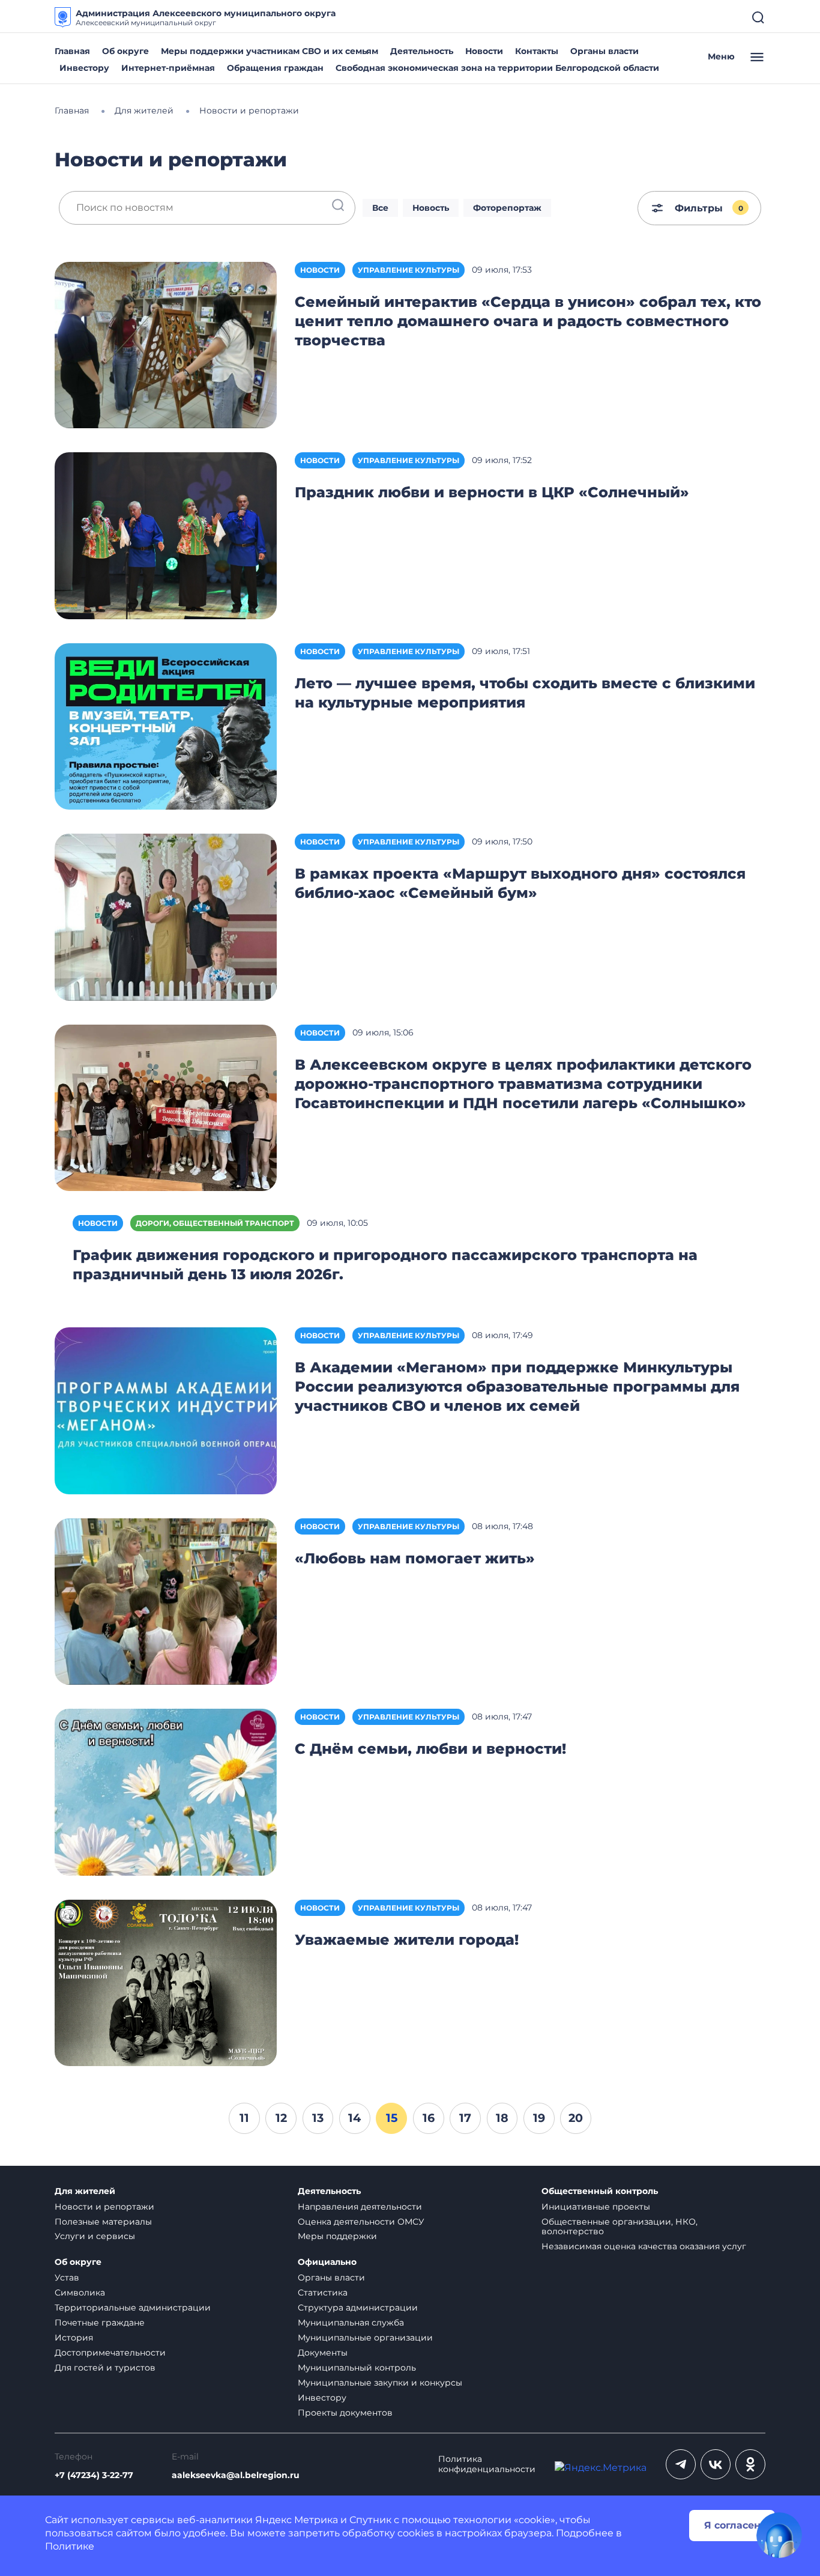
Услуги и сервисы (95, 2236)
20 (576, 2118)
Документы (323, 2353)
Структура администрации (358, 2308)
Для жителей (85, 2191)
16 (429, 2118)
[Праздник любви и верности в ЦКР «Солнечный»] (166, 535)
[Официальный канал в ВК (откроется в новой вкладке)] (716, 2464)
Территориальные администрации (133, 2308)
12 (281, 2118)
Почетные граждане (100, 2323)
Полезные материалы (103, 2222)
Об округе (125, 51)
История (74, 2338)
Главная (72, 51)
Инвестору (84, 68)
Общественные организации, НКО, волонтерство (620, 2227)
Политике (70, 2546)
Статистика (323, 2293)
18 (502, 2118)
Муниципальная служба (351, 2323)
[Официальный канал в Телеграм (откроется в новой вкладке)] (681, 2464)
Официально (327, 2262)
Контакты (537, 51)
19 (539, 2118)
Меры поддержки (337, 2236)
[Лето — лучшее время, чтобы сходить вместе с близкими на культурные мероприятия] (166, 726)
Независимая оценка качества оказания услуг (644, 2246)
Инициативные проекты (596, 2207)
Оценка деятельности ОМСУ (361, 2222)
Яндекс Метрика (297, 2520)
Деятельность (422, 51)
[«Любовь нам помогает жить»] (166, 1601)
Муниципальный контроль (357, 2368)
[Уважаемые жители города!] (166, 1982)
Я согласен (732, 2525)
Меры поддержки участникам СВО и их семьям (270, 51)
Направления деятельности (360, 2207)
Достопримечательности (110, 2353)
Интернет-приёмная (168, 68)
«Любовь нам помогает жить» (415, 1558)
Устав (67, 2277)
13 (318, 2118)
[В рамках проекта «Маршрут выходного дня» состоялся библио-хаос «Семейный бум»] (166, 916)
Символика (80, 2293)
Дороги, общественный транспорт (215, 1223)
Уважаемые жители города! (407, 1940)
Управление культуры (408, 270)
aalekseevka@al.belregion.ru (236, 2475)
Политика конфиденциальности (487, 2464)
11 (244, 2118)
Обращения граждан (275, 68)
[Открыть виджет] (779, 2535)
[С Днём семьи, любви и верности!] (166, 1791)
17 (465, 2118)
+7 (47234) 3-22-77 (94, 2475)
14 (354, 2118)
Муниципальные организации (365, 2338)
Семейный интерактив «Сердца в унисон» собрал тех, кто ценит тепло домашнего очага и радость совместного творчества (528, 321)
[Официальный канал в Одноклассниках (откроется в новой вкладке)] (750, 2464)
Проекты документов (345, 2413)
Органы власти (604, 51)
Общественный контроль (600, 2191)
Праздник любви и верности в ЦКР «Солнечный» (492, 492)
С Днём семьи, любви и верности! (430, 1749)
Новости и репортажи (104, 2207)
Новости (484, 51)
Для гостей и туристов (105, 2368)
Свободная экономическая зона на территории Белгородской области (497, 68)
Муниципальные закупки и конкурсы (380, 2383)
